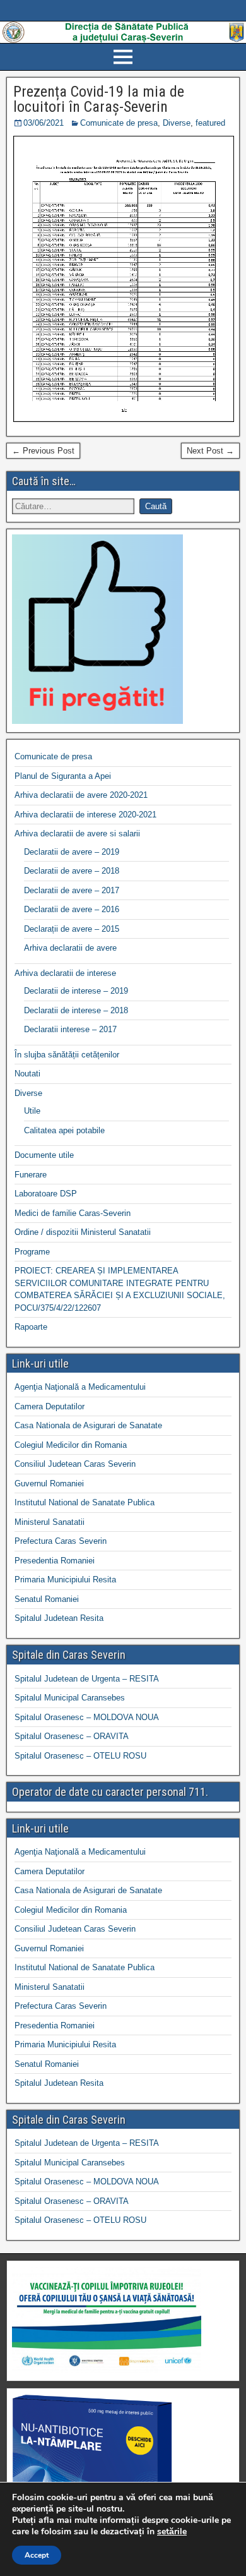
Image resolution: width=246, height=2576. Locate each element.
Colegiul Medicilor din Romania (71, 1445)
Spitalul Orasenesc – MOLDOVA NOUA (87, 1717)
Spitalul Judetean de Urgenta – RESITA (87, 1679)
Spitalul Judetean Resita (59, 1618)
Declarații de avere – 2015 (72, 929)
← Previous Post (43, 451)
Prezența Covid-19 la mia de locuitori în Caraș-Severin (99, 99)
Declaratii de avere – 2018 (72, 871)
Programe (32, 1252)
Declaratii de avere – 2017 (72, 890)
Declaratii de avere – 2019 (72, 852)
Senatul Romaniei (47, 1599)
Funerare (31, 1175)
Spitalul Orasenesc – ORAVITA (72, 1736)
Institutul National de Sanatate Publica (85, 1502)
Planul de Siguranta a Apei (63, 776)
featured (210, 123)
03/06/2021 (44, 123)
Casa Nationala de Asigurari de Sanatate (88, 1425)
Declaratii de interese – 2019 (76, 991)
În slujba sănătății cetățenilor (67, 1055)
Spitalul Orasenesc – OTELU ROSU (80, 1756)
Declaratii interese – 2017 (70, 1029)
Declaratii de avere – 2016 (72, 909)
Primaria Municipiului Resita (65, 1580)
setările (172, 2532)
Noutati (27, 1074)
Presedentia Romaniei (55, 1561)
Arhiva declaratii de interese (65, 973)
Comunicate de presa (119, 123)
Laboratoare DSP (46, 1194)
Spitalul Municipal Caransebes (70, 1698)
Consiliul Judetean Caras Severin (75, 1464)
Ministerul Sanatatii (50, 1522)
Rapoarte (31, 1327)
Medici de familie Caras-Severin (73, 1213)
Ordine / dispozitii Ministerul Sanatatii (83, 1232)
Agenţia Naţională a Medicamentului (80, 1387)
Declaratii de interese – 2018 (76, 1010)
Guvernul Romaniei (49, 1484)
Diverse (177, 123)
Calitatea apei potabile (64, 1130)
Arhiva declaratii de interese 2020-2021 (85, 815)
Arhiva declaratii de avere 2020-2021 (81, 795)
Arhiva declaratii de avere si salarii (77, 834)
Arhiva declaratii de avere (70, 948)
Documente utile (44, 1155)
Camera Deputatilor (50, 1406)
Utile (32, 1111)
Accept (37, 2555)
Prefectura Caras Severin (61, 1541)
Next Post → (210, 451)
